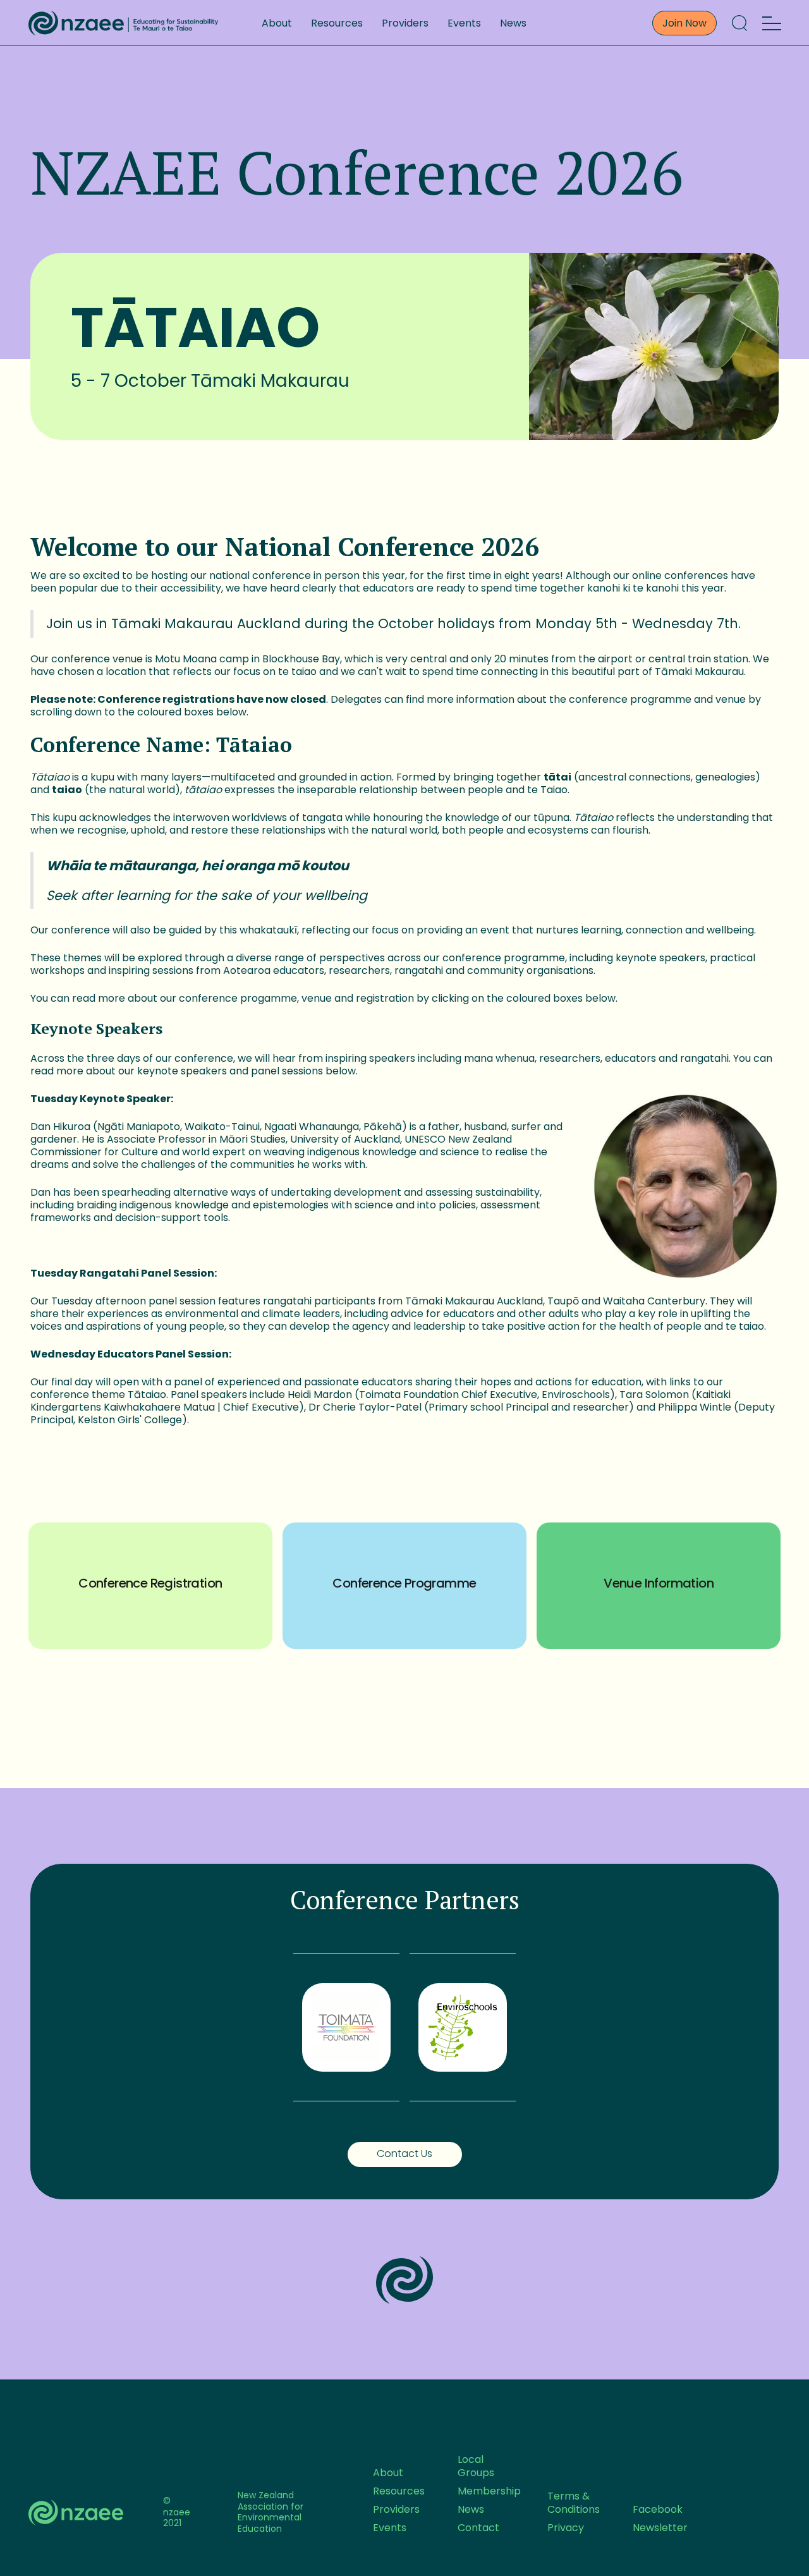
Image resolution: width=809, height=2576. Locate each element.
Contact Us (404, 2154)
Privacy (566, 2528)
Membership (489, 2491)
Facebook (658, 2509)
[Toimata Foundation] (346, 2027)
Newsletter (660, 2528)
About (277, 23)
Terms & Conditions (574, 2503)
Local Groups (476, 2466)
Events (464, 23)
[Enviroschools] (463, 2027)
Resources (337, 23)
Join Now (684, 23)
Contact (478, 2528)
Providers (405, 23)
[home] (123, 23)
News (513, 23)
